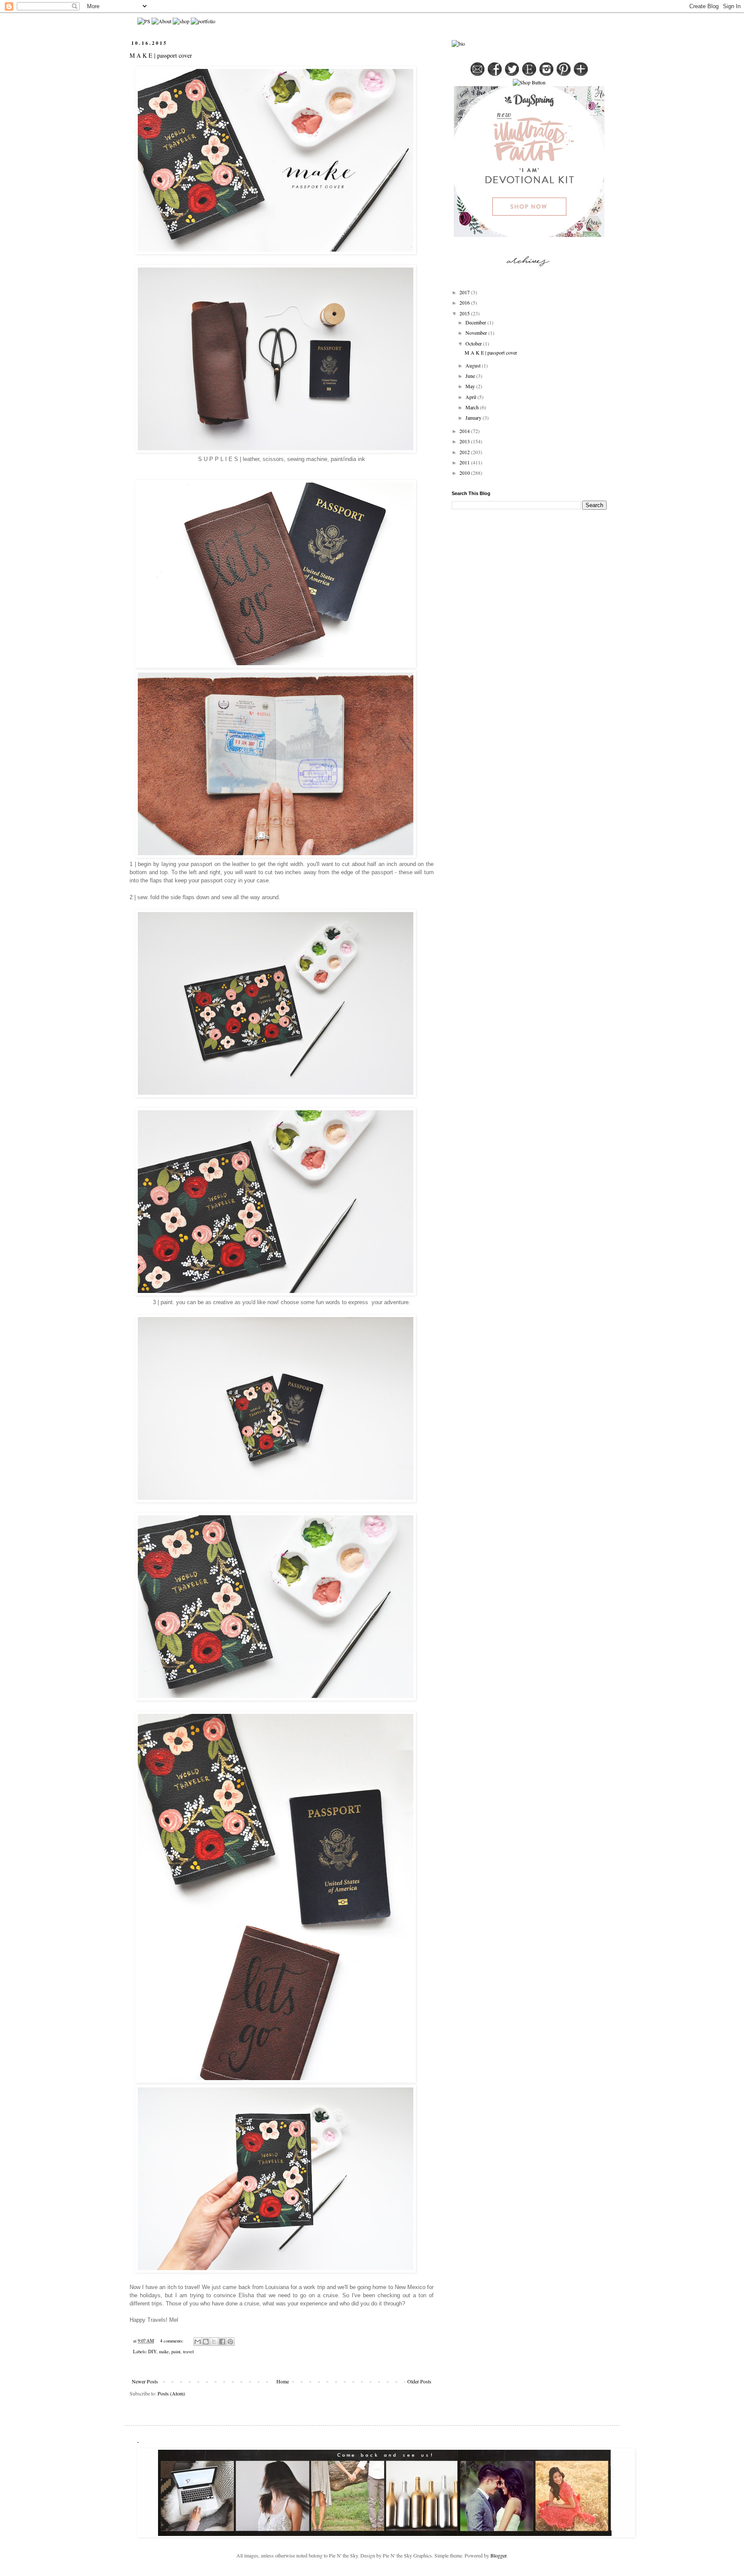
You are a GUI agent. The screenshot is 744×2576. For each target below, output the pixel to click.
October (474, 343)
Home (283, 2381)
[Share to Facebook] (222, 2342)
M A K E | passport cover (161, 55)
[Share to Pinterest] (230, 2342)
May (471, 386)
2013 (465, 441)
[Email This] (198, 2342)
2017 (465, 292)
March (473, 407)
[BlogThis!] (206, 2342)
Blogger (498, 2555)
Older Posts (419, 2381)
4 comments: (172, 2341)
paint (176, 2352)
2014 (465, 431)
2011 (465, 462)
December (476, 322)
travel (188, 2352)
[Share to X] (214, 2342)
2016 (465, 302)
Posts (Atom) (171, 2393)
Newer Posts (145, 2381)
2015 (465, 313)
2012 (465, 452)
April (471, 397)
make (164, 2352)
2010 (465, 473)
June (471, 376)
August (474, 365)
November (477, 333)
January (474, 417)
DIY (152, 2352)
